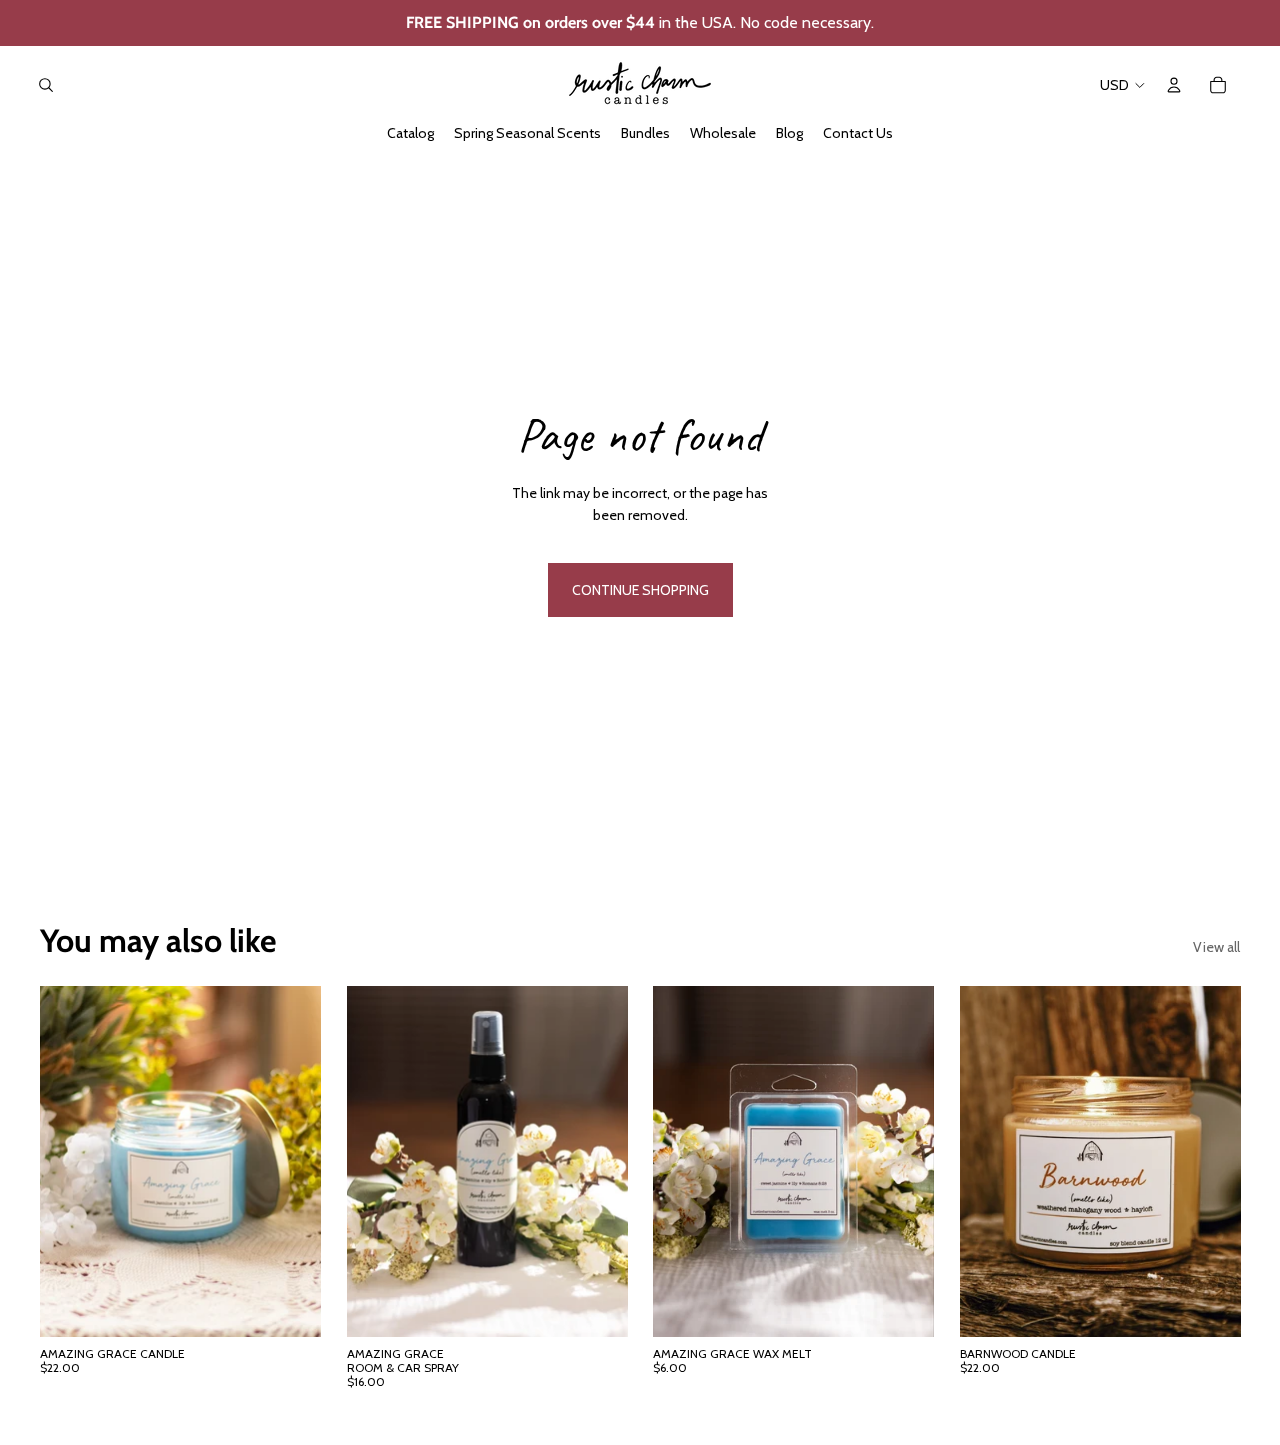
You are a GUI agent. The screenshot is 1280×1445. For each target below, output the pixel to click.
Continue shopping (640, 590)
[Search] (46, 85)
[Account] (1174, 85)
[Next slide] (1210, 1161)
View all (1216, 947)
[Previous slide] (990, 1161)
